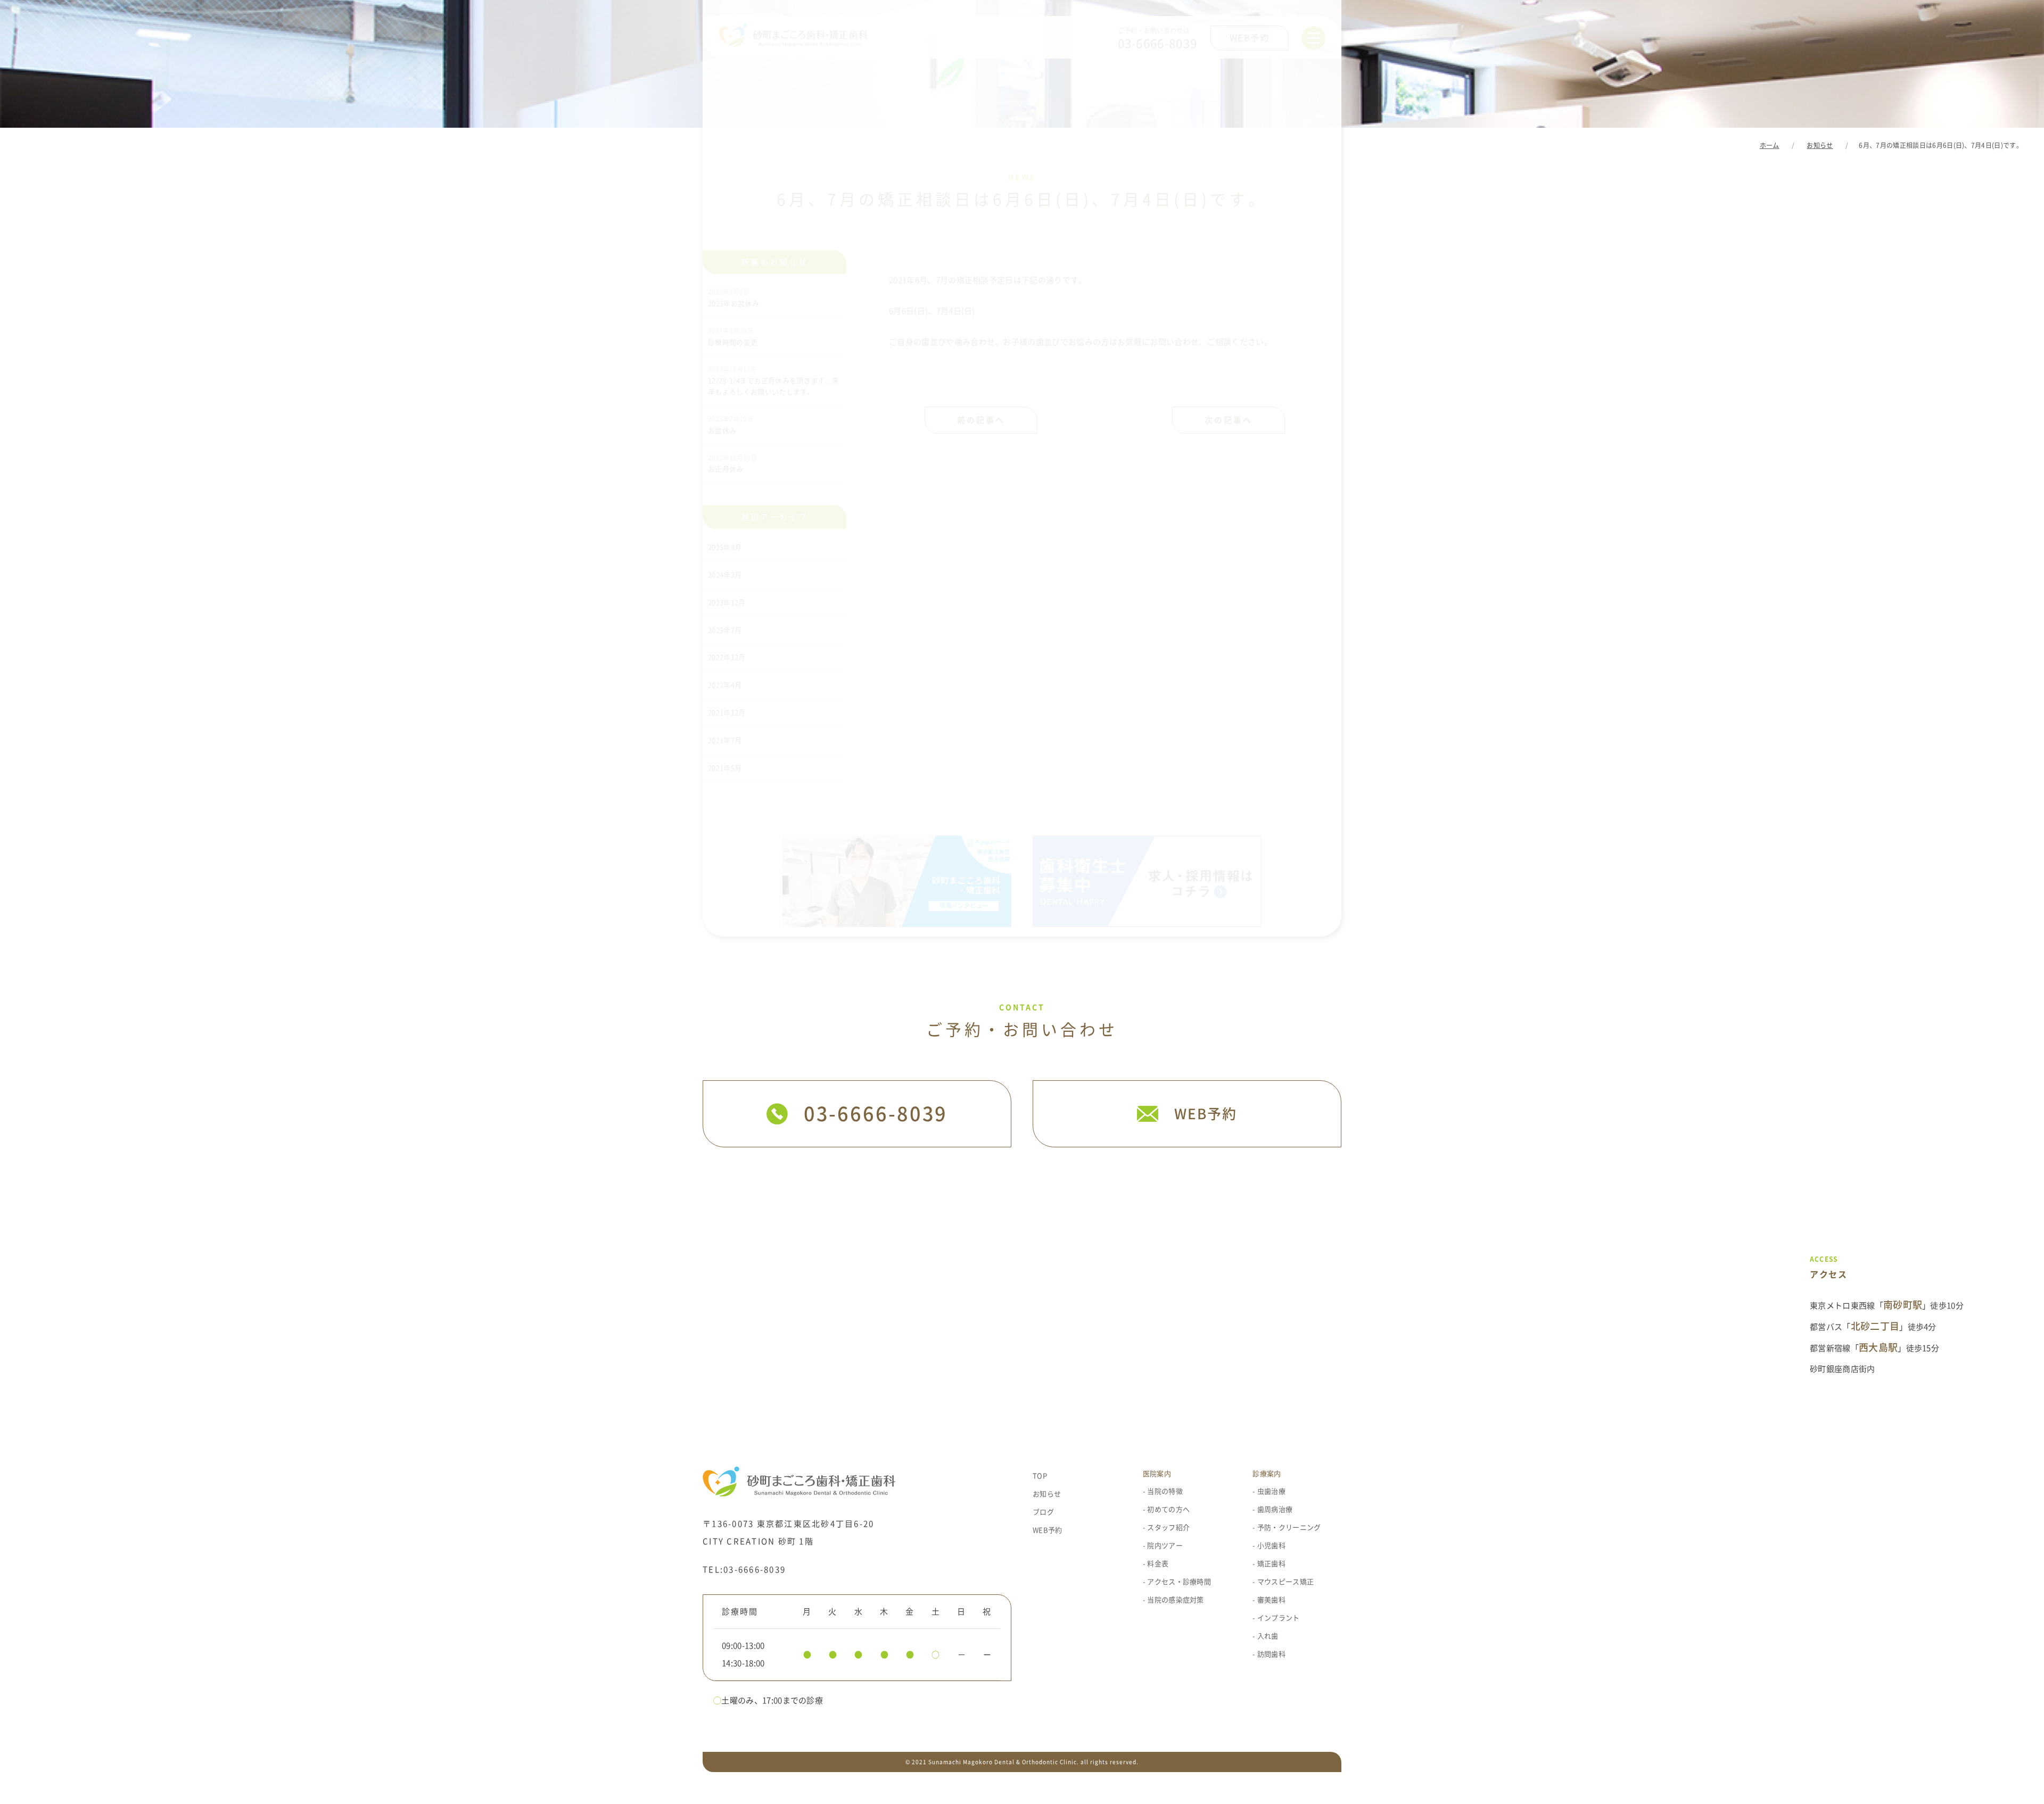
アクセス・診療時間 (1179, 1582)
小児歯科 (1271, 1546)
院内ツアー (1165, 1546)
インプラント (1279, 1618)
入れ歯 (1268, 1636)
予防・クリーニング (1289, 1528)
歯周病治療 (1275, 1509)
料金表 (1158, 1564)
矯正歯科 (1271, 1564)
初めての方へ (1168, 1509)
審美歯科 (1271, 1600)
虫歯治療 (1271, 1491)
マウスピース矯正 (1285, 1582)
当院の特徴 (1165, 1491)
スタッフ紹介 (1168, 1528)
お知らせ (1047, 1494)
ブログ (1043, 1512)
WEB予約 (1048, 1530)
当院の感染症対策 (1176, 1600)
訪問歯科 (1271, 1654)
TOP (1040, 1476)
